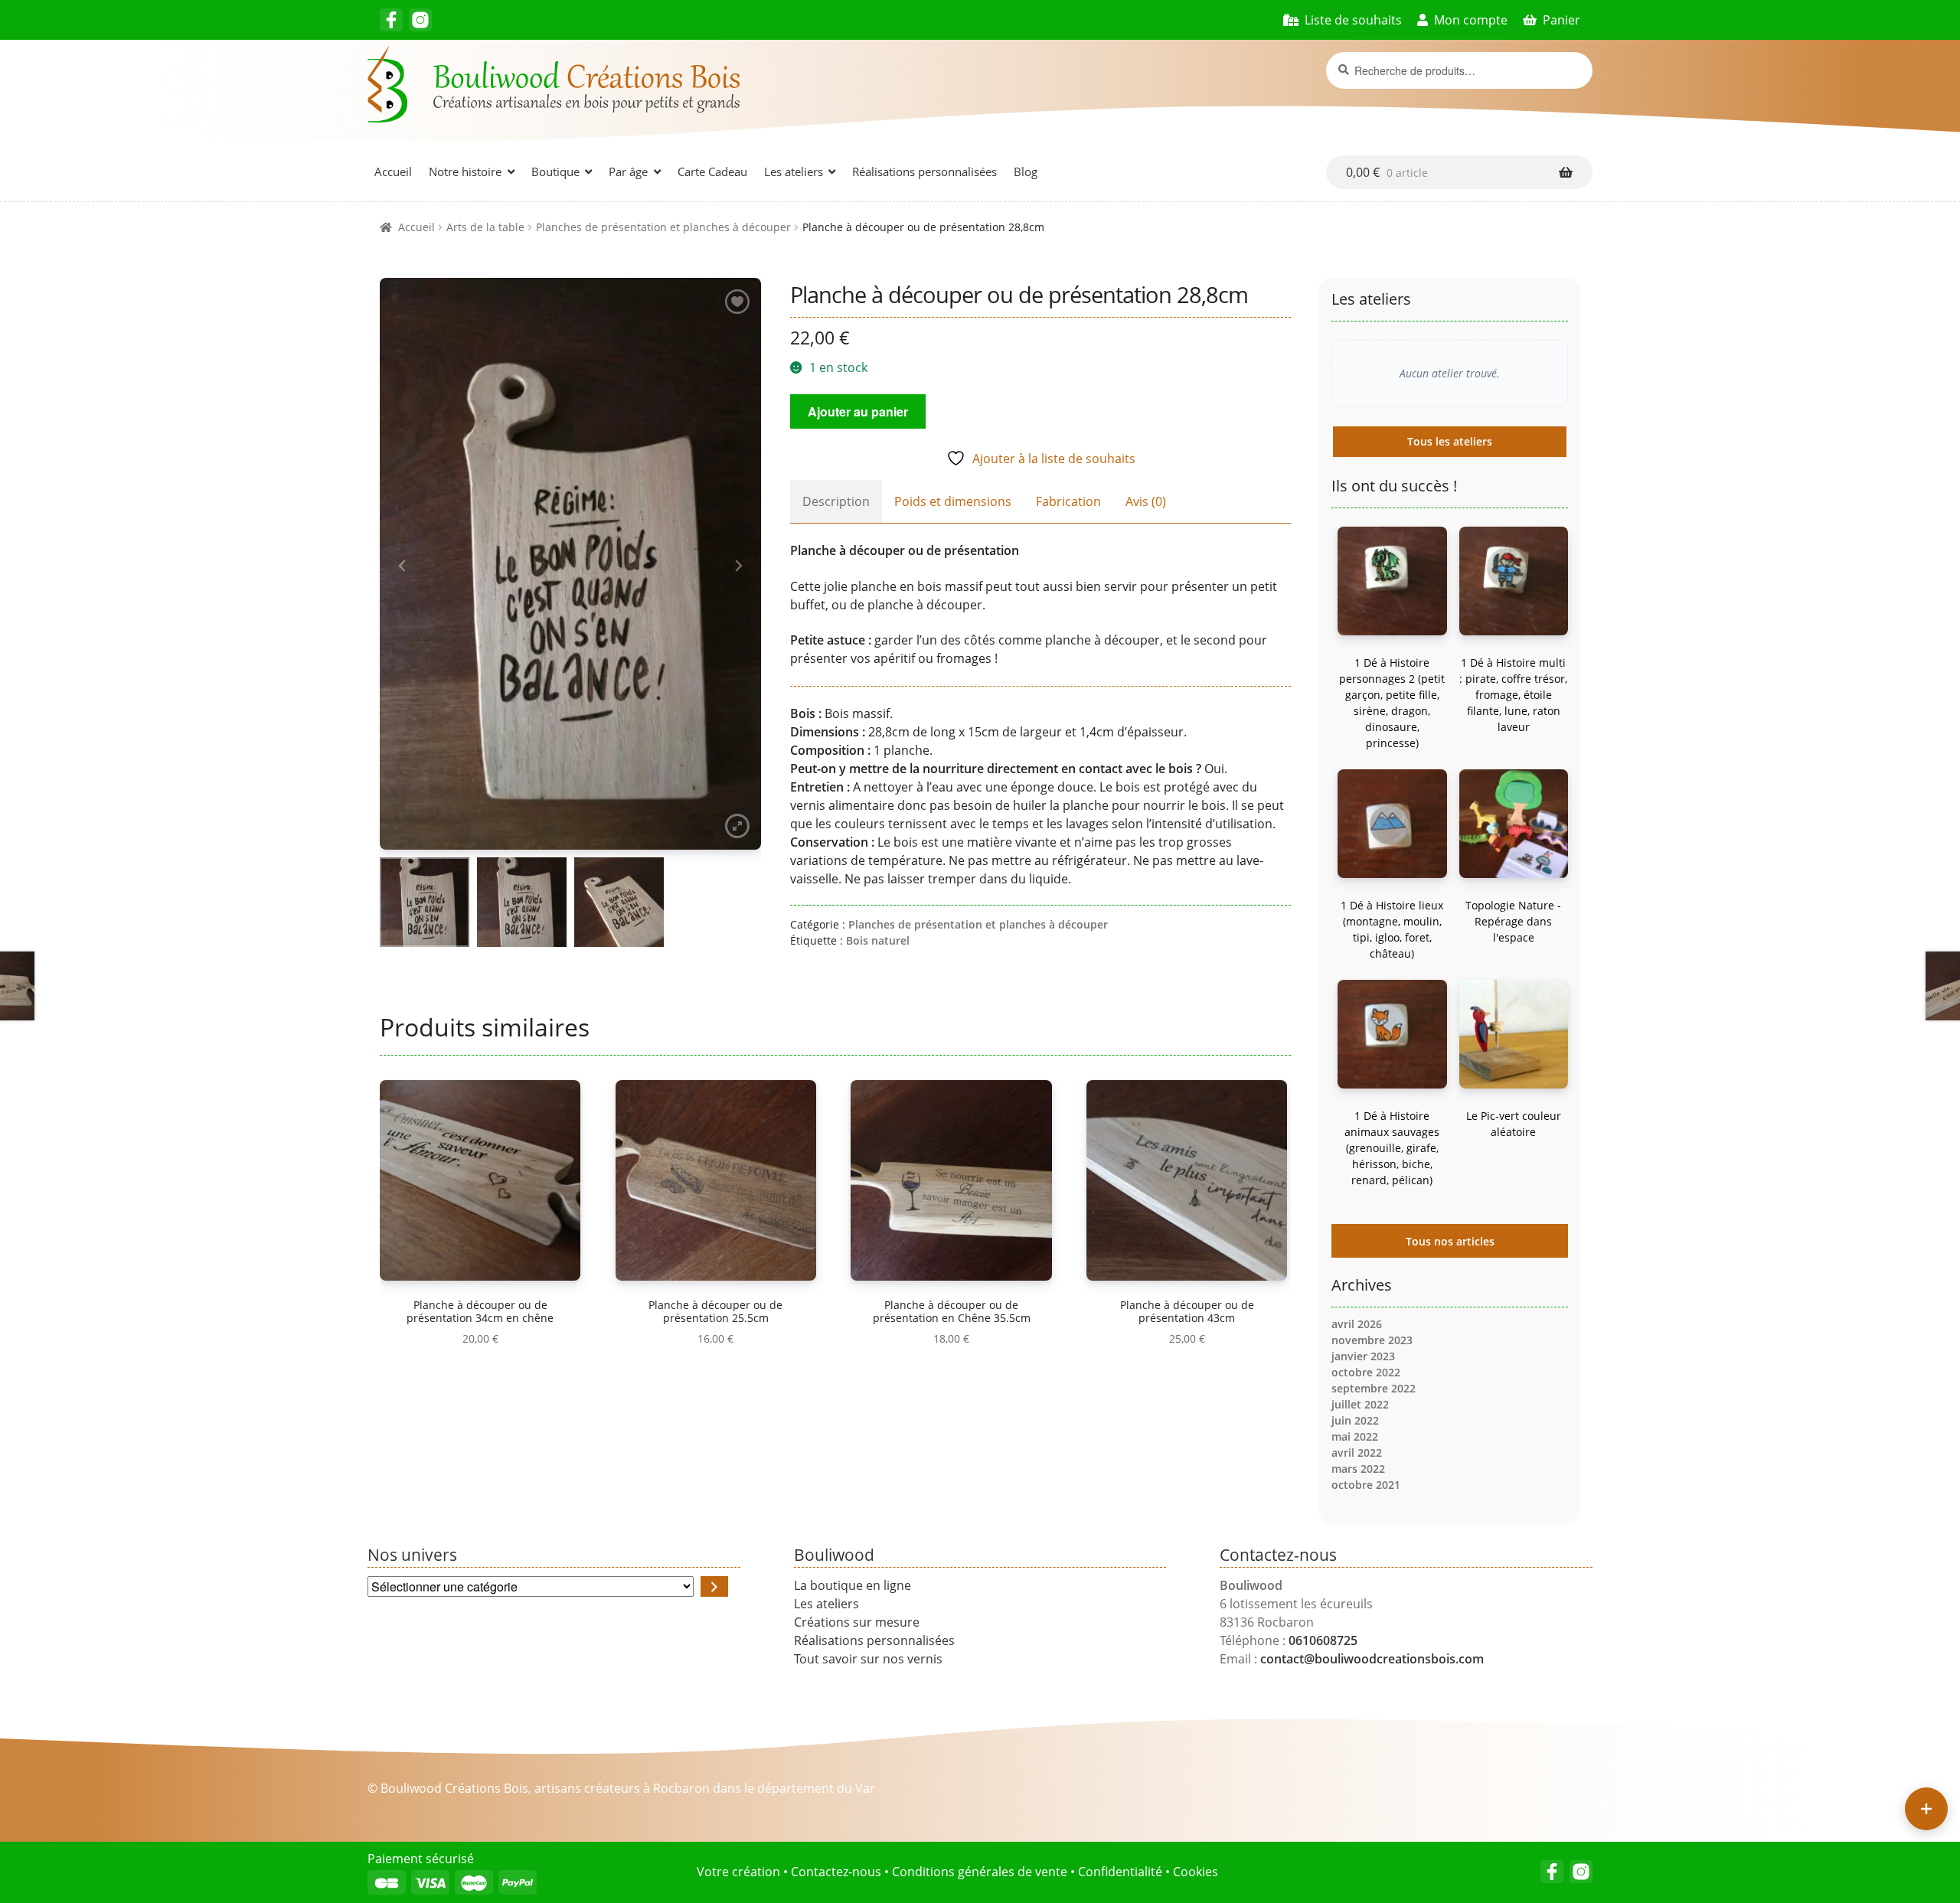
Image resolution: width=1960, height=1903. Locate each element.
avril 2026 (1357, 1324)
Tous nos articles (1450, 1241)
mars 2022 (1358, 1469)
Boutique (555, 171)
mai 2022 (1355, 1436)
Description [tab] (836, 501)
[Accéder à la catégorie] (714, 1586)
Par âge (628, 171)
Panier (1561, 20)
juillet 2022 (1360, 1404)
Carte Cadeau (712, 171)
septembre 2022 (1374, 1388)
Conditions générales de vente (980, 1872)
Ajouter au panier (858, 411)
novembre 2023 (1372, 1340)
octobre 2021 (1366, 1485)
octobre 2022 (1366, 1372)
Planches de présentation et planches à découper (663, 227)
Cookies (1196, 1872)
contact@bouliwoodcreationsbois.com (1372, 1659)
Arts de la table (485, 227)
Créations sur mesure (857, 1622)
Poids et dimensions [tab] (953, 501)
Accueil (393, 171)
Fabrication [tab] (1068, 501)
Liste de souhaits (1353, 20)
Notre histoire (465, 171)
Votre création (738, 1872)
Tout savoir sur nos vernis (868, 1659)
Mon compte (1471, 20)
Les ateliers (794, 171)
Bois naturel (878, 940)
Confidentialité (1120, 1872)
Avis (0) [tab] (1146, 501)
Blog (1026, 171)
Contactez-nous (836, 1872)
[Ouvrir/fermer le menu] (1926, 1809)
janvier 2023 (1363, 1356)
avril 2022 (1357, 1453)
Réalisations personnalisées (924, 171)
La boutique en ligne (853, 1585)
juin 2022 (1355, 1420)
